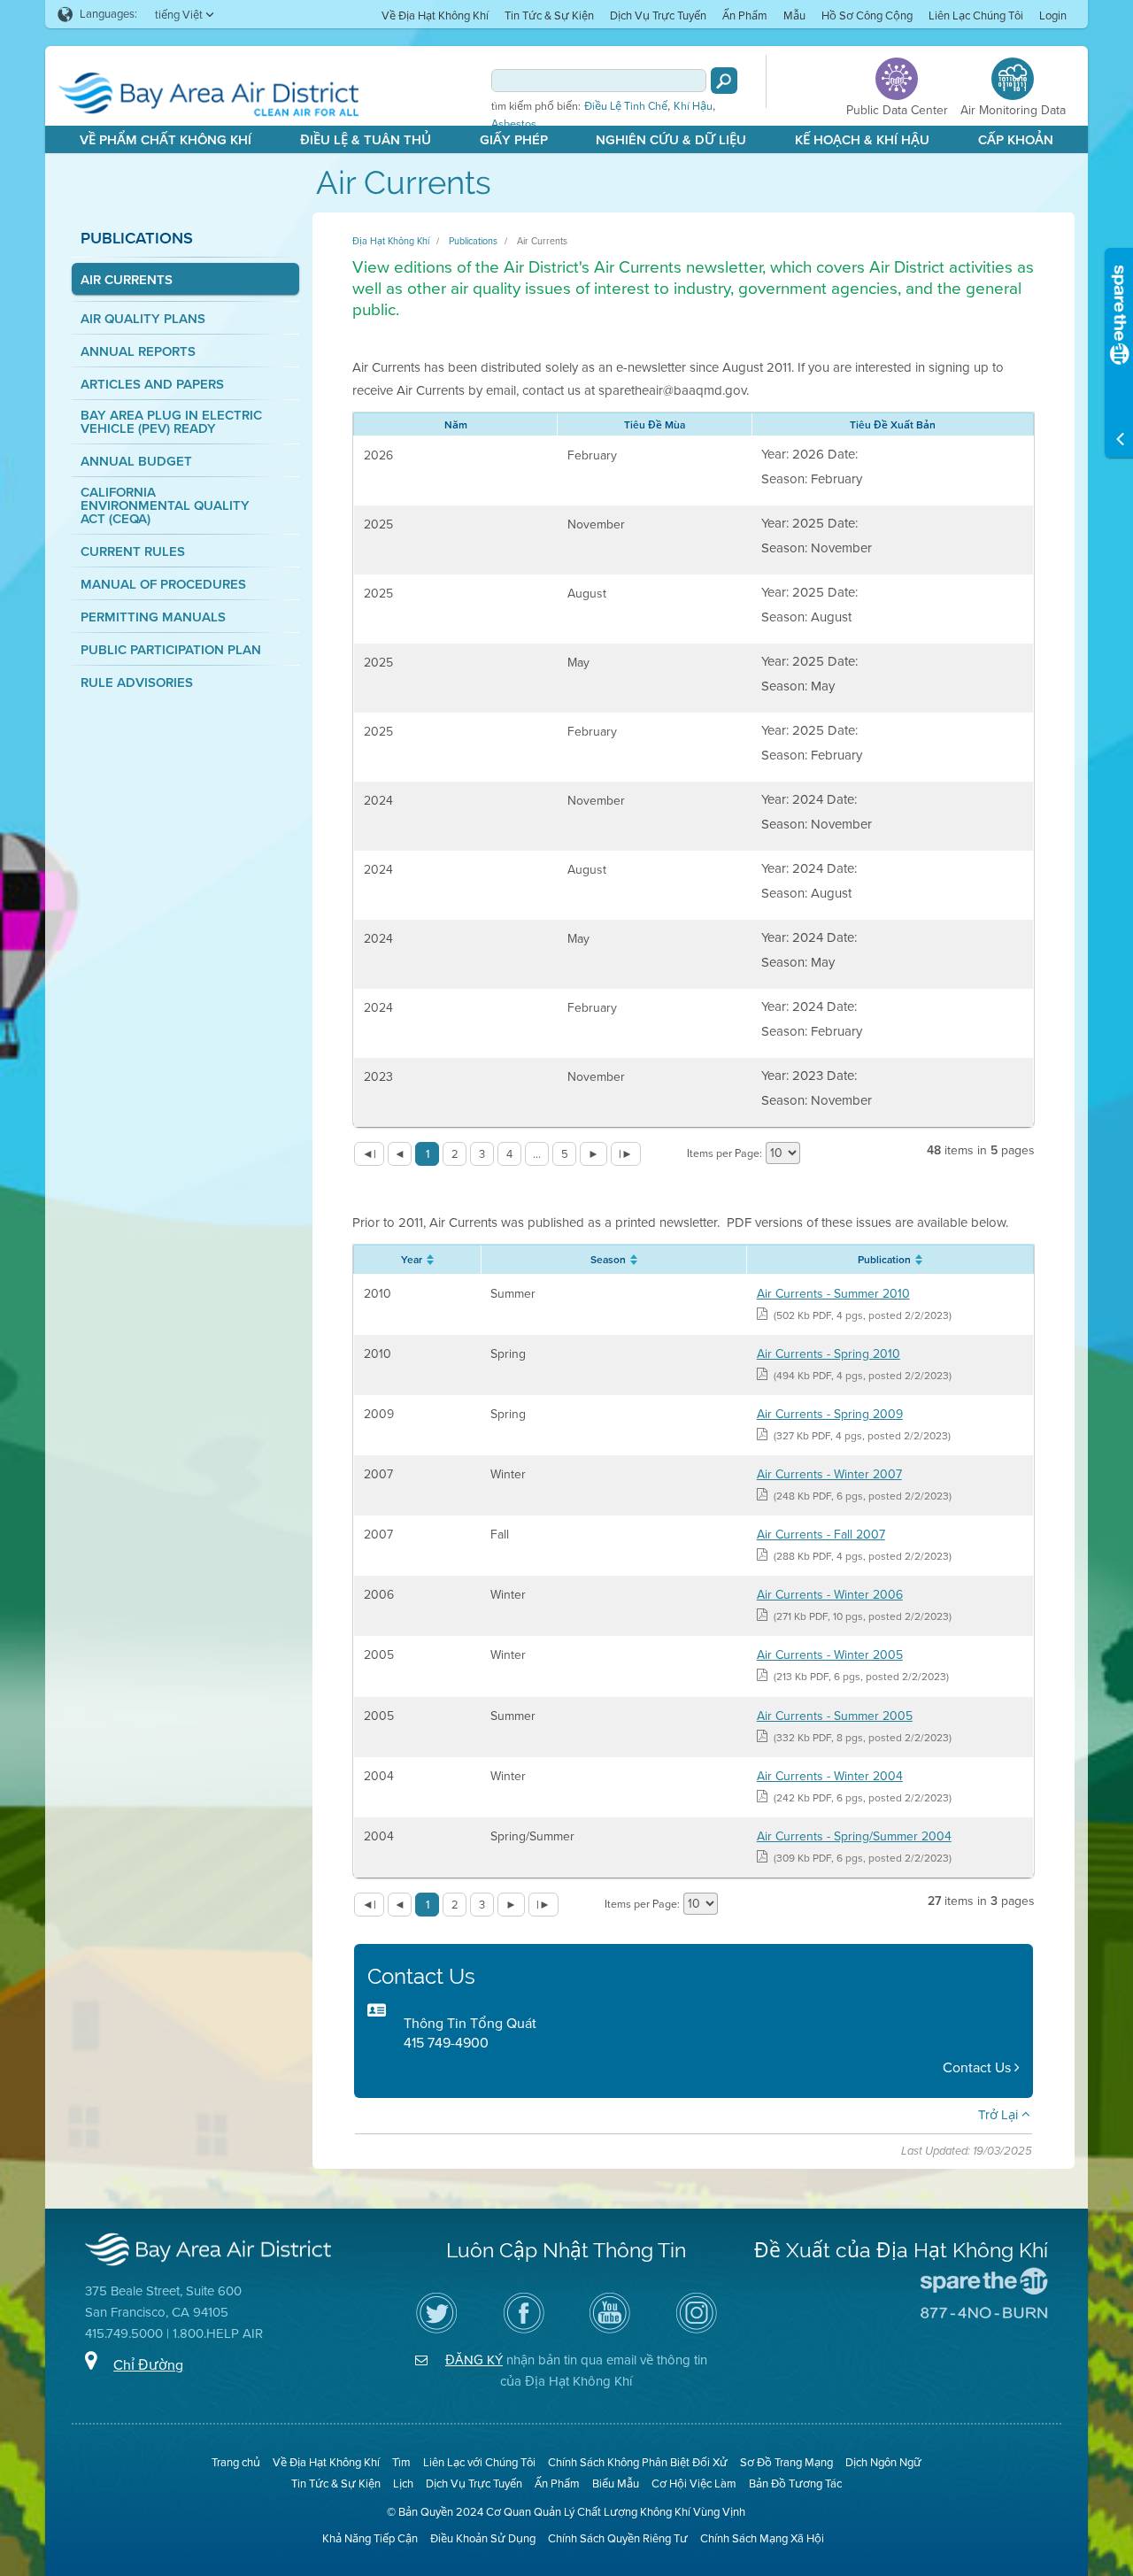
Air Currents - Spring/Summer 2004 (854, 1836)
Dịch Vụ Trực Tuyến (658, 15)
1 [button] (428, 1154)
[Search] (724, 81)
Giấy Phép (514, 140)
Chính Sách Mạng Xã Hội (762, 2538)
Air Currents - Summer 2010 (833, 1294)
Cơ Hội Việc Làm (694, 2483)
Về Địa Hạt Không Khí (435, 15)
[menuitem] (435, 15)
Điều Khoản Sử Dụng (483, 2538)
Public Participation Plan (171, 650)
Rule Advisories (137, 683)
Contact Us (979, 2067)
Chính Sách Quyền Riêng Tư (618, 2538)
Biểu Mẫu (616, 2483)
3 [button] (482, 1154)
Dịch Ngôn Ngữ (883, 2462)
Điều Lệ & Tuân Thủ (366, 140)
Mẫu (794, 15)
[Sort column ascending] (428, 1260)
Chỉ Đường (148, 2365)
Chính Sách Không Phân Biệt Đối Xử (638, 2462)
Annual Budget (136, 462)
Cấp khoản (1016, 140)
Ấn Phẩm (745, 15)
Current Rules (133, 552)
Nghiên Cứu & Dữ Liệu (671, 140)
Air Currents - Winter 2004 (830, 1776)
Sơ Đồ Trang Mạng (786, 2462)
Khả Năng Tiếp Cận (370, 2538)
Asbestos (514, 124)
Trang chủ (236, 2462)
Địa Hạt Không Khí (391, 241)
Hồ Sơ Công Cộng (867, 15)
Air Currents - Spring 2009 (830, 1414)
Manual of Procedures (163, 585)
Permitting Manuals (153, 617)
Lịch (403, 2483)
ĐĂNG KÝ (474, 2360)
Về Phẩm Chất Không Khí (166, 140)
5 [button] (565, 1154)
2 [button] (455, 1154)
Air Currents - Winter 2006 (830, 1595)
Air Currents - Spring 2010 (829, 1354)
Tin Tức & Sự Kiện (549, 15)
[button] (369, 1154)
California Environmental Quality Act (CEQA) (165, 506)
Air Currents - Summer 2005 (835, 1716)
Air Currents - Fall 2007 (821, 1535)
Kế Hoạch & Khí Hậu (862, 140)
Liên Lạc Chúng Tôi (976, 15)
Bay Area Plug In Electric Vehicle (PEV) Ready (171, 422)
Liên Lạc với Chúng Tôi (479, 2462)
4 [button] (509, 1154)
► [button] (593, 1154)
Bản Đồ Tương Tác (795, 2483)
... (537, 1154)
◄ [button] (400, 1154)
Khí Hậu (693, 106)
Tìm (401, 2462)
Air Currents (127, 280)
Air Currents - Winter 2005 (830, 1655)
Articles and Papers (152, 385)
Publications (137, 238)
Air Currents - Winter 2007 (829, 1474)
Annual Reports (138, 352)
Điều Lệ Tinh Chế (626, 106)
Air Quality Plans (143, 319)
